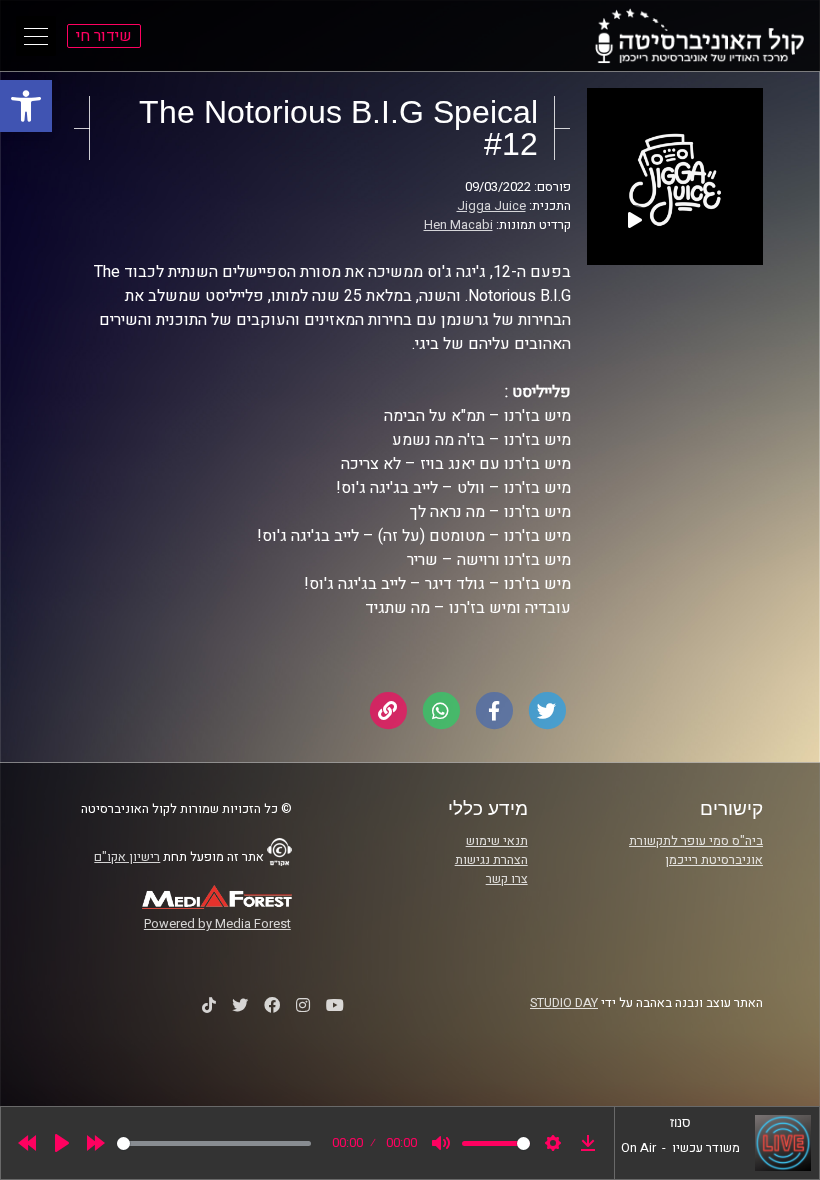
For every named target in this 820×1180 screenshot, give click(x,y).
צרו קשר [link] (507, 879)
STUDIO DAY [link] (564, 1003)
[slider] (214, 1143)
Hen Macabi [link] (458, 225)
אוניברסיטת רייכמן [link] (714, 860)
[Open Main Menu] (36, 36)
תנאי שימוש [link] (497, 841)
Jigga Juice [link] (491, 206)
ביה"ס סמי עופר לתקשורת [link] (696, 841)
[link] (26, 106)
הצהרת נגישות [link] (491, 860)
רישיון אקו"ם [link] (127, 857)
